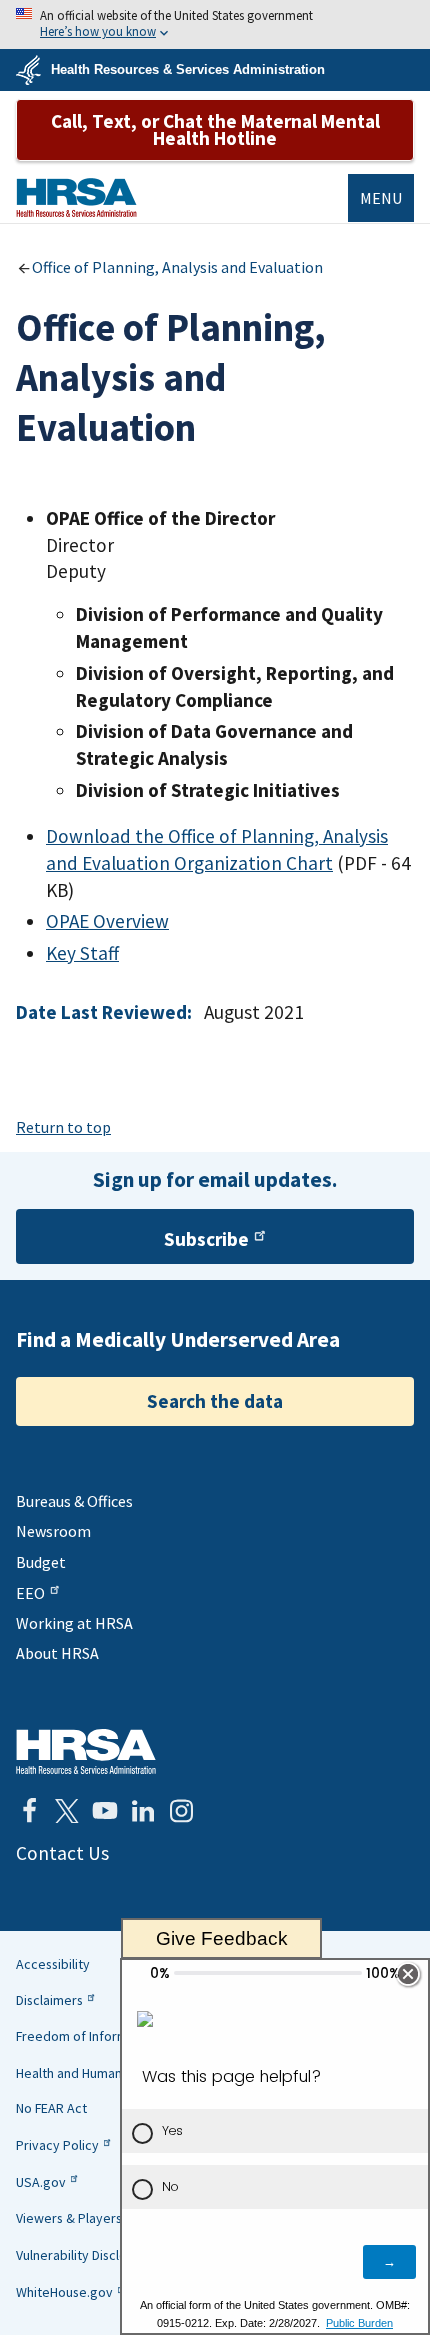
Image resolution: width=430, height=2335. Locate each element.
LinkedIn (143, 1811)
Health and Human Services (96, 2073)
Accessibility (53, 1964)
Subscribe (206, 1239)
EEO (30, 1593)
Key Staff (82, 953)
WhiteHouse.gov (64, 2292)
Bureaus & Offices (74, 1501)
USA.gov (41, 2182)
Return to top (63, 1127)
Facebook (29, 1811)
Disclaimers (49, 2000)
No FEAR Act (51, 2108)
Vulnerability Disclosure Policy (104, 2255)
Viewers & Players (69, 2218)
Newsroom (53, 1531)
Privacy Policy (57, 2145)
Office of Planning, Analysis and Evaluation (177, 267)
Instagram (181, 1811)
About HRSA (57, 1653)
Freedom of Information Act (98, 2036)
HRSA (76, 197)
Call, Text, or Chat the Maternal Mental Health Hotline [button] (215, 129)
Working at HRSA (74, 1623)
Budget (41, 1562)
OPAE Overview (107, 921)
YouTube (105, 1811)
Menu (381, 198)
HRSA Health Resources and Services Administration (86, 1751)
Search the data (215, 1401)
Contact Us (62, 1853)
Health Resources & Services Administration (188, 69)
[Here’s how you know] (215, 24)
